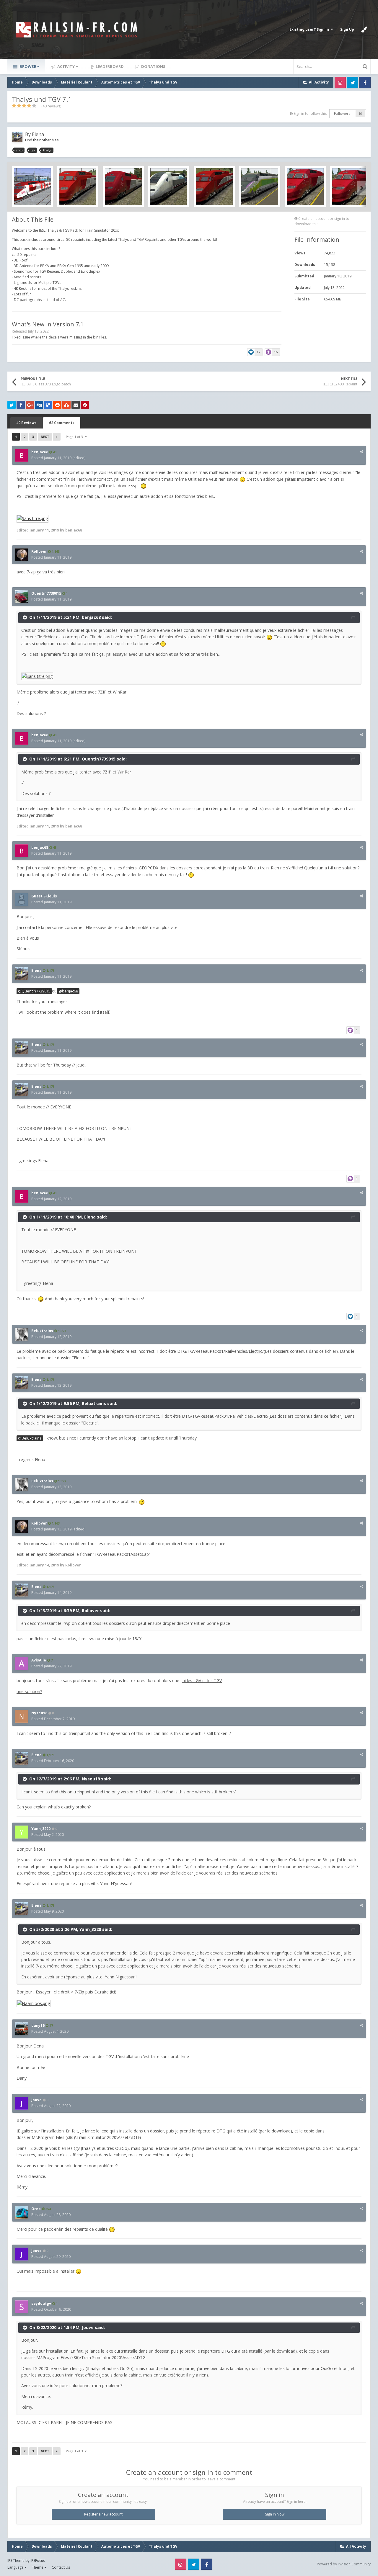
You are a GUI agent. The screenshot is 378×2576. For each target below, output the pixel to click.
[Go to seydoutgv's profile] (22, 2307)
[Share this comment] (361, 452)
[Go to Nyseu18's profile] (22, 1716)
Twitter (353, 82)
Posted (51, 458)
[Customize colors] (364, 30)
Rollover (39, 551)
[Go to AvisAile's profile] (22, 1664)
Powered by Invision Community (344, 2564)
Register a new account (103, 2514)
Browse (27, 66)
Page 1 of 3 (75, 437)
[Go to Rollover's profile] (22, 555)
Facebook (365, 82)
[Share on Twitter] (12, 405)
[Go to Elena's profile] (17, 137)
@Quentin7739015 (34, 991)
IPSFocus (38, 2561)
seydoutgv (41, 2303)
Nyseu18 (39, 1713)
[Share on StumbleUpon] (66, 405)
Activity (66, 66)
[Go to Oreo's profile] (22, 2212)
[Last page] (57, 437)
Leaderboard (109, 66)
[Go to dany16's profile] (22, 2029)
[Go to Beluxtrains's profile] (22, 1334)
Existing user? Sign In (310, 29)
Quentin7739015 (46, 593)
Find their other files (42, 140)
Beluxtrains (42, 1331)
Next (45, 437)
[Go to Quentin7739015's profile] (22, 597)
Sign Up (347, 29)
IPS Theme (16, 2561)
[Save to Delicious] (48, 405)
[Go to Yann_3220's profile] (22, 1832)
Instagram (340, 82)
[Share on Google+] (30, 405)
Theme (38, 2567)
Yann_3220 (41, 1829)
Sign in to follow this (310, 113)
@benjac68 (68, 991)
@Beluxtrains (30, 1438)
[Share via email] (76, 405)
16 (360, 114)
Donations (153, 66)
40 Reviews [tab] (26, 423)
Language (16, 2567)
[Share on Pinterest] (85, 405)
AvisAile (39, 1660)
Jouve (36, 2100)
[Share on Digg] (39, 405)
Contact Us (61, 2567)
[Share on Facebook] (21, 405)
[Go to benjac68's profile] (22, 455)
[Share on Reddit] (57, 405)
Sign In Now (275, 2514)
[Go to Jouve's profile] (22, 2103)
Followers (342, 113)
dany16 (38, 2025)
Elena (38, 134)
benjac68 (40, 452)
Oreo (36, 2209)
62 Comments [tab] (62, 423)
